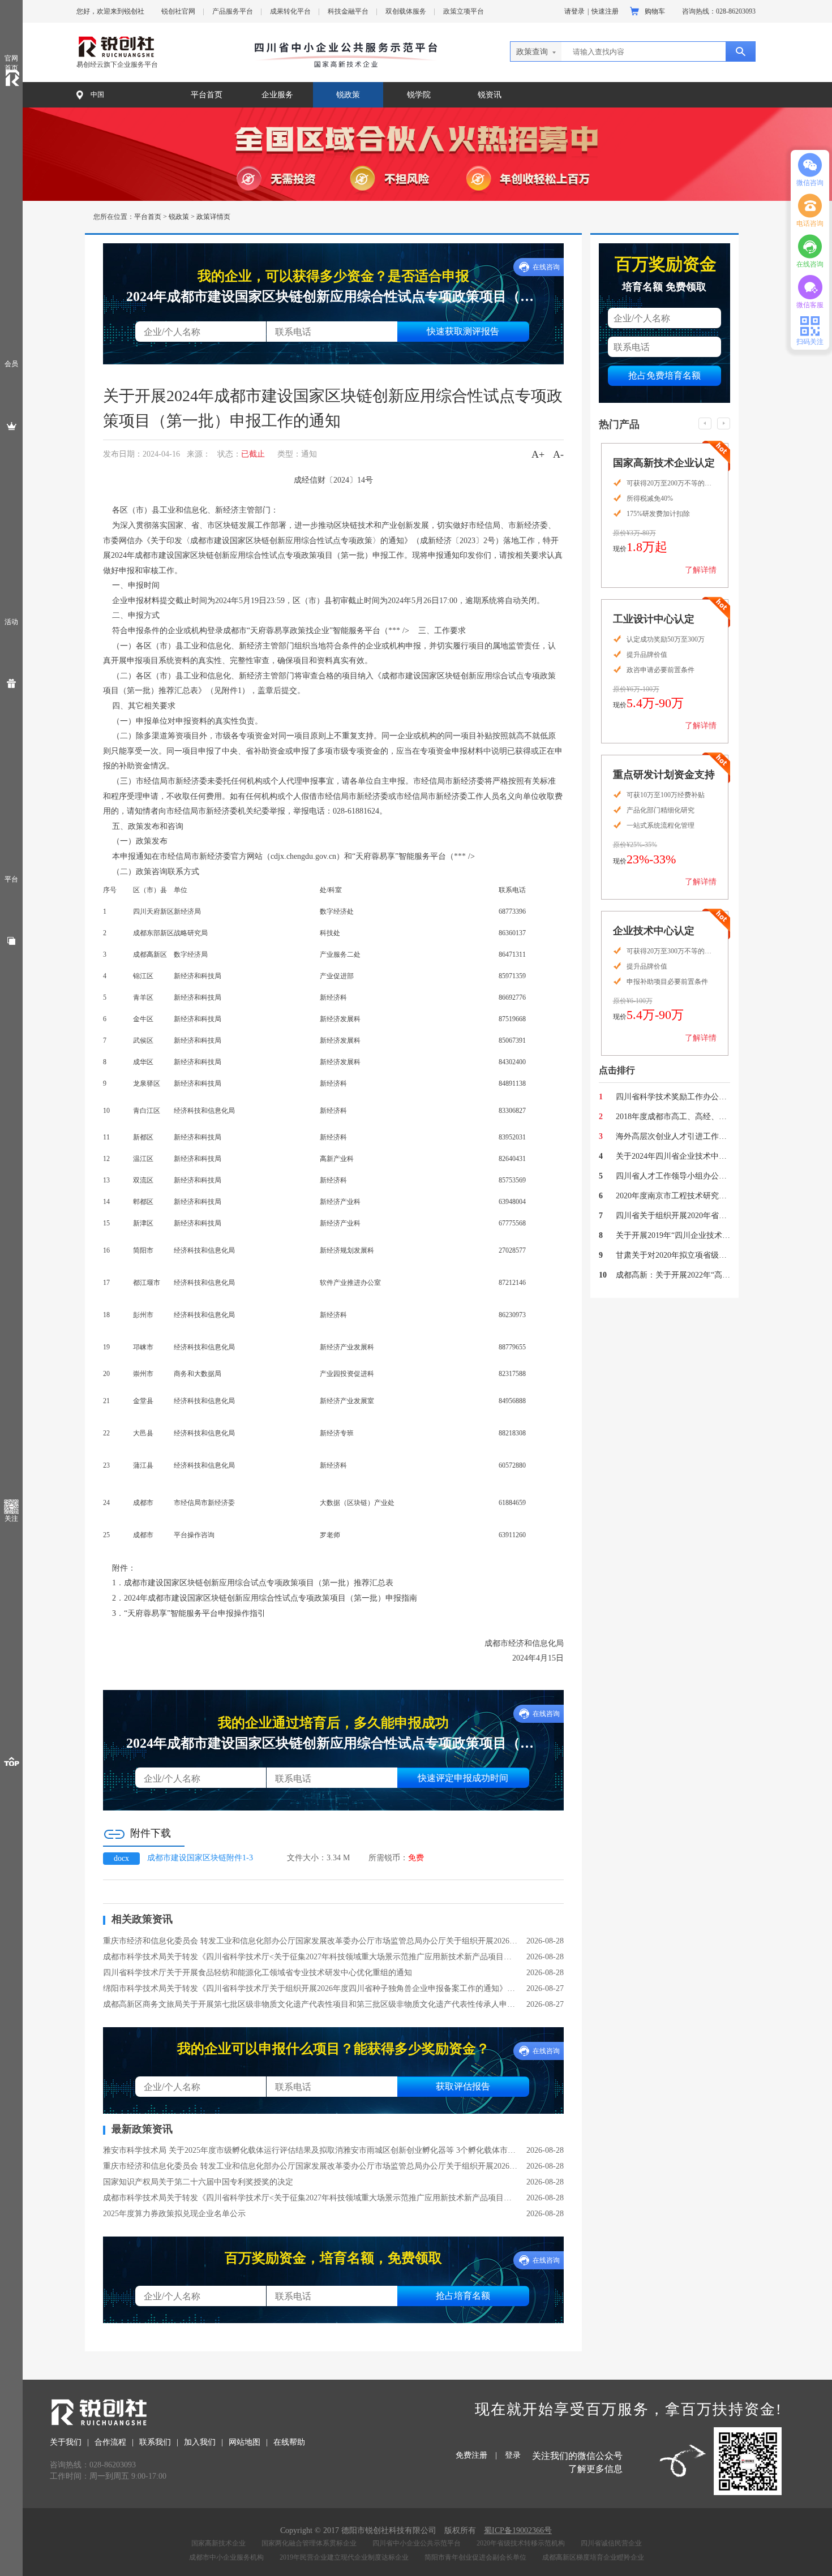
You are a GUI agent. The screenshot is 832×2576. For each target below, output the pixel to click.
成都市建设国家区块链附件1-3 (200, 1858)
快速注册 (605, 11)
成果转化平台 (290, 11)
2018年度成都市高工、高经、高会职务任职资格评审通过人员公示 (673, 1117)
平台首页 (207, 95)
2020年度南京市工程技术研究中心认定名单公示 (673, 1196)
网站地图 (245, 2442)
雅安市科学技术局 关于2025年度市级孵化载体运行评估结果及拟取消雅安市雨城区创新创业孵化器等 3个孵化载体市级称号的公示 (310, 2150)
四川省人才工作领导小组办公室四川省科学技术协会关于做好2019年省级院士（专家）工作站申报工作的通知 (673, 1176)
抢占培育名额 (463, 2295)
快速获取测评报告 (463, 331)
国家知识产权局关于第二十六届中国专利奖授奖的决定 (198, 2182)
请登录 (574, 11)
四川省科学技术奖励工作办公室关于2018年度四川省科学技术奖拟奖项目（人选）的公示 (673, 1097)
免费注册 (471, 2455)
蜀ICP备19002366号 (518, 2530)
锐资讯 (490, 95)
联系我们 (155, 2442)
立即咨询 (633, 578)
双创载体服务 (406, 11)
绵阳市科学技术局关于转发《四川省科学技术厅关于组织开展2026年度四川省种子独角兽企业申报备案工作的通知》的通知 (310, 1988)
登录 (513, 2455)
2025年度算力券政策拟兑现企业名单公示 (174, 2214)
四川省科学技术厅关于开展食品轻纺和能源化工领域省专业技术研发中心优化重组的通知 (258, 1973)
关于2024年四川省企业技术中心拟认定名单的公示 (673, 1156)
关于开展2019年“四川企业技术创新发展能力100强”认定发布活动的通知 (673, 1235)
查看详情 (695, 578)
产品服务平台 (233, 11)
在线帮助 (289, 2442)
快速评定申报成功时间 (463, 1777)
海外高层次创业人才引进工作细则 (673, 1136)
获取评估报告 (463, 2086)
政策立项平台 (464, 11)
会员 (11, 364)
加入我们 (200, 2442)
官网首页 (11, 63)
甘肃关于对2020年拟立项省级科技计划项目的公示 (673, 1255)
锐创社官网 (178, 11)
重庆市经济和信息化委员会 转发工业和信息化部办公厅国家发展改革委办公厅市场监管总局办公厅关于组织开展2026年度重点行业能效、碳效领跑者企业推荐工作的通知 (310, 1941)
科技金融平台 (348, 11)
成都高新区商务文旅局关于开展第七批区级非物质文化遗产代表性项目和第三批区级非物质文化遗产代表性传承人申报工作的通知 (310, 2004)
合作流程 (110, 2442)
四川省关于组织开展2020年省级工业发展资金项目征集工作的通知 (673, 1216)
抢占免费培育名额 (664, 375)
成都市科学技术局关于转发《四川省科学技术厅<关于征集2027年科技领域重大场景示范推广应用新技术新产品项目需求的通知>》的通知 (310, 1957)
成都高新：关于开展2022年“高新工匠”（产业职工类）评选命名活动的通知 (673, 1275)
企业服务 (277, 95)
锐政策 (348, 95)
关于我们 (66, 2442)
